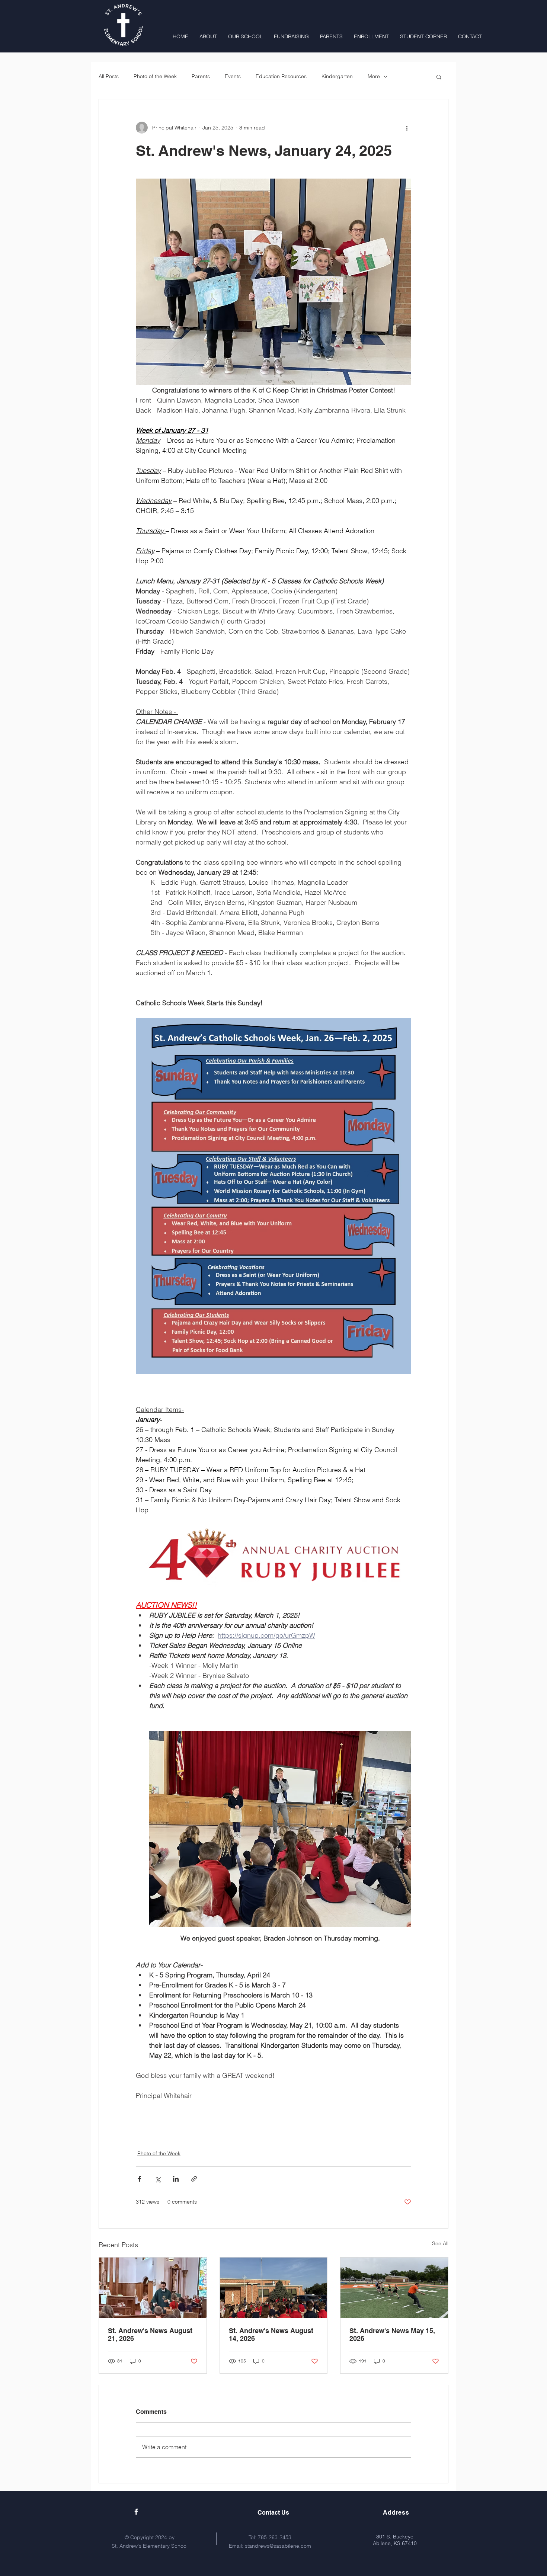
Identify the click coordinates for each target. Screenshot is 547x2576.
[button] (439, 77)
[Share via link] (194, 2179)
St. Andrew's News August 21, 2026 (150, 2335)
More (374, 76)
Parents (201, 76)
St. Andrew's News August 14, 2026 (271, 2335)
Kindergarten (337, 76)
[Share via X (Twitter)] (158, 2179)
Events (233, 76)
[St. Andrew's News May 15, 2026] (394, 2288)
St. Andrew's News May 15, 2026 (392, 2335)
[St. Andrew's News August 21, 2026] (153, 2288)
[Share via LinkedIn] (176, 2179)
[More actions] (407, 128)
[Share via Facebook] (139, 2179)
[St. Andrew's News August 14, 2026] (274, 2288)
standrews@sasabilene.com (278, 2546)
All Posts (109, 76)
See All (440, 2243)
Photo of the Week (155, 76)
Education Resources (281, 76)
